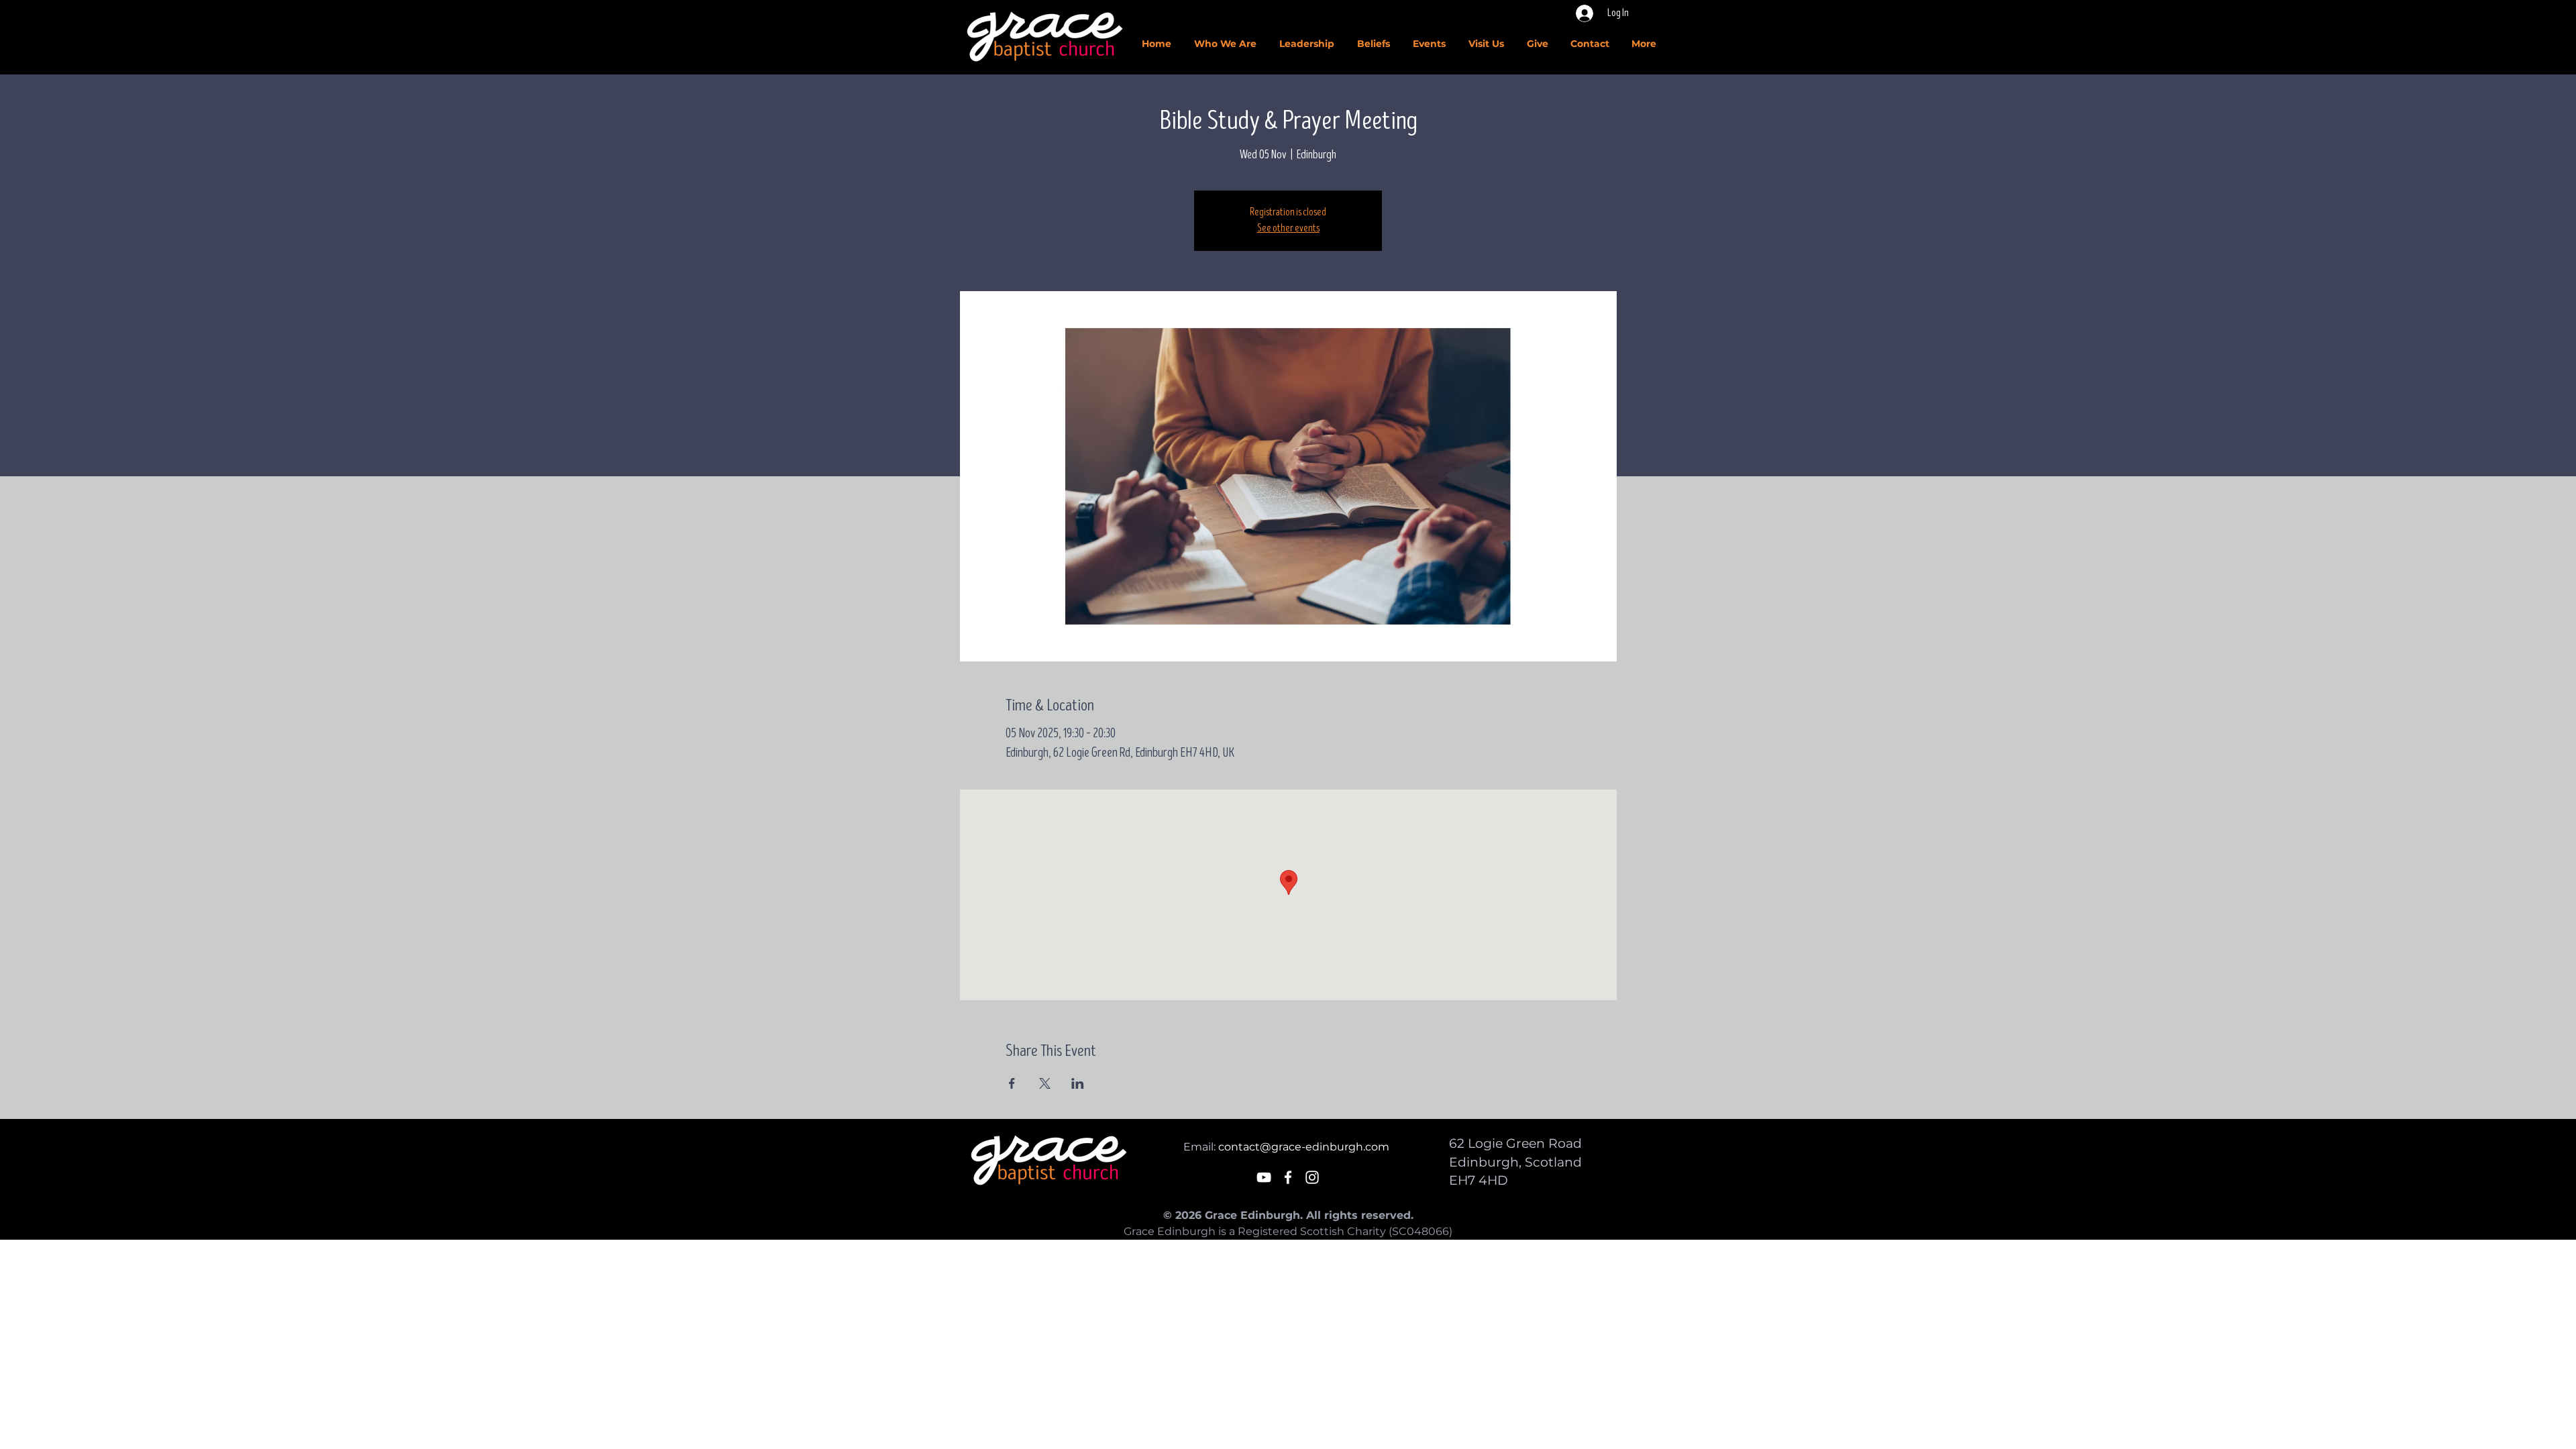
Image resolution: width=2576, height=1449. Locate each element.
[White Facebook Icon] (1288, 1177)
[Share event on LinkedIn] (1078, 1083)
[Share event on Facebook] (1012, 1083)
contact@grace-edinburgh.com (1304, 1147)
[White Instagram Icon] (1312, 1177)
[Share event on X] (1045, 1083)
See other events (1288, 228)
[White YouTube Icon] (1264, 1177)
